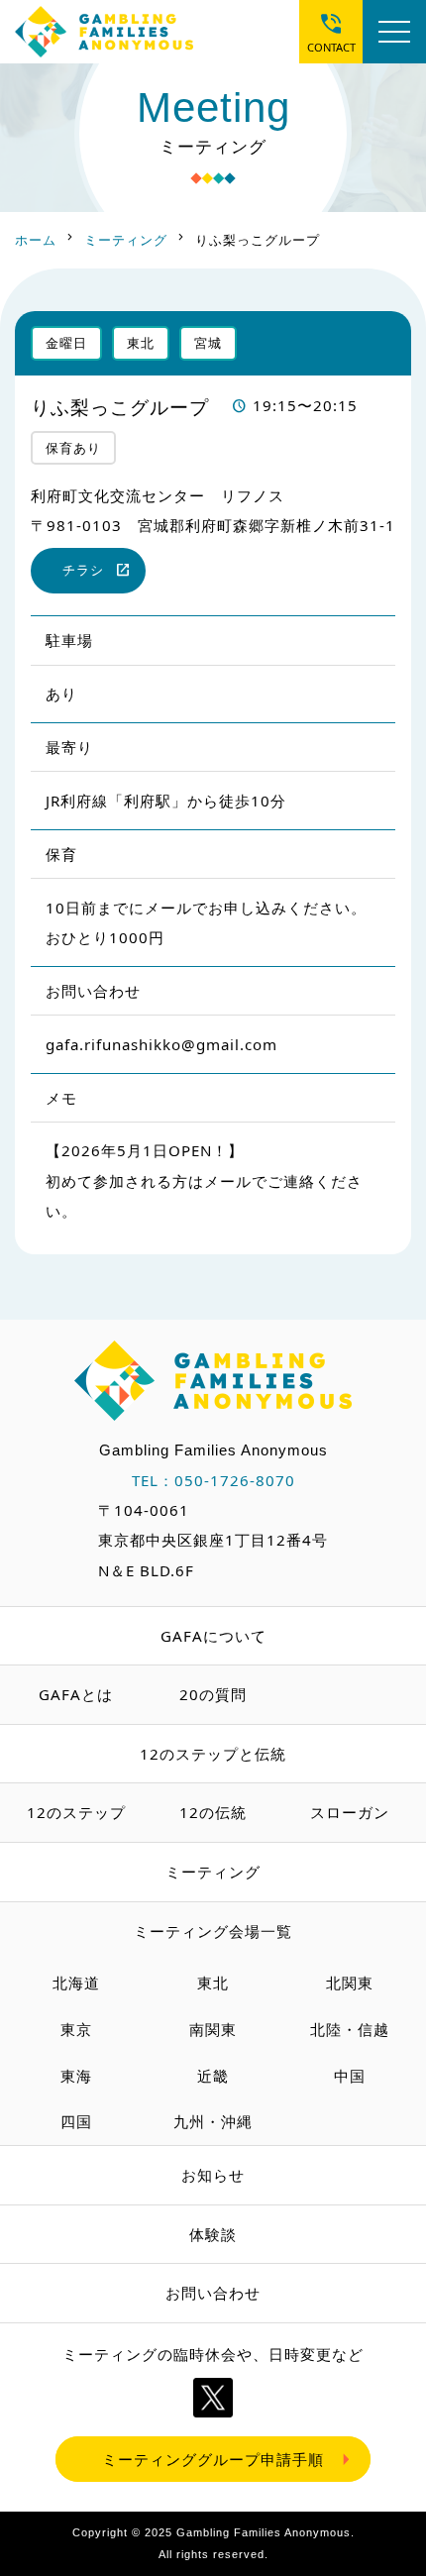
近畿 (213, 2076)
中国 (350, 2076)
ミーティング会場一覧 (213, 1931)
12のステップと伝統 (213, 1754)
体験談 (213, 2234)
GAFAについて (213, 1636)
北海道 (76, 1983)
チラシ (83, 570)
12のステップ (76, 1812)
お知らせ (213, 2175)
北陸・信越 (350, 2029)
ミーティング (126, 240)
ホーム (36, 240)
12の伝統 (213, 1812)
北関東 (350, 1983)
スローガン (350, 1812)
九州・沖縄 (213, 2121)
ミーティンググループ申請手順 (213, 2459)
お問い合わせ (213, 2293)
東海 (76, 2076)
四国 (76, 2121)
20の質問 (213, 1694)
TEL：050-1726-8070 (213, 1480)
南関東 (213, 2029)
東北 (213, 1983)
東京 (76, 2029)
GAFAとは (76, 1694)
